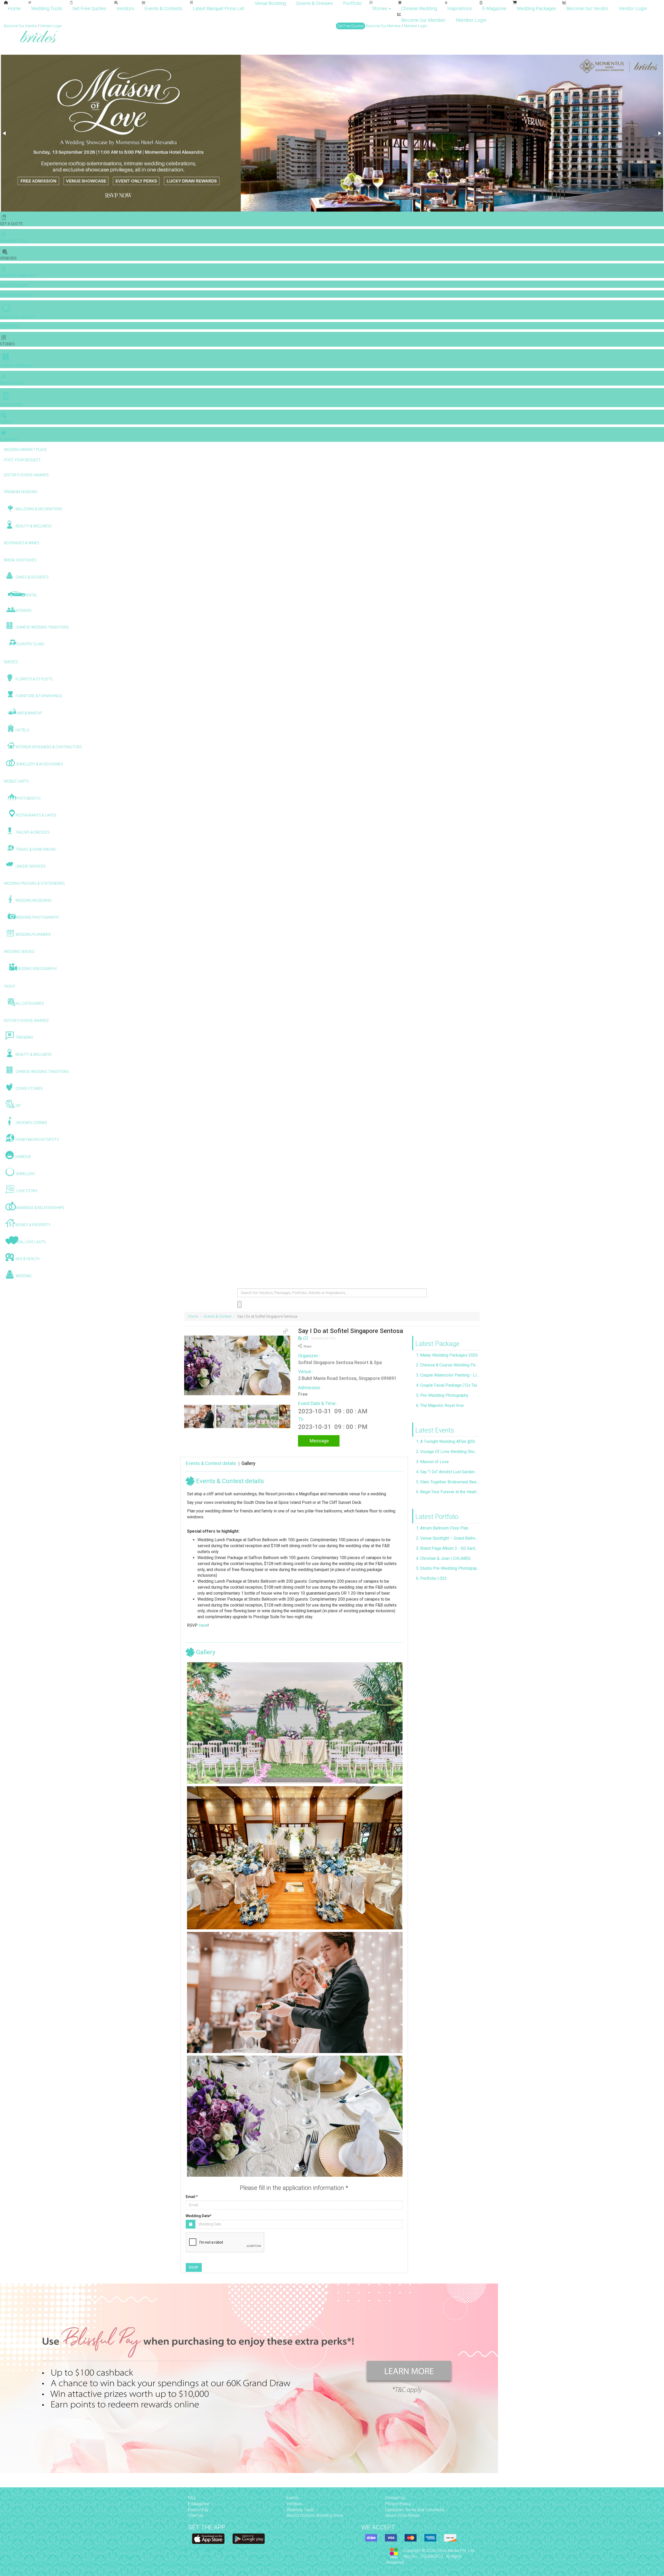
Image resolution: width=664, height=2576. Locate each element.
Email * (192, 2197)
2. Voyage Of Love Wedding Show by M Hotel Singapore (448, 1452)
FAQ (192, 2498)
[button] (5, 133)
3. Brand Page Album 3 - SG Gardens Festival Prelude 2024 (448, 1548)
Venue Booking (270, 3)
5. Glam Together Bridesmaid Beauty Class (448, 1482)
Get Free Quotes (89, 8)
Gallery (248, 1463)
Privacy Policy (398, 2504)
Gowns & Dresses (314, 3)
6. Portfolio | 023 (431, 1578)
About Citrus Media (402, 2515)
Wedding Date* (199, 2216)
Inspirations (460, 8)
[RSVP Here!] (295, 1723)
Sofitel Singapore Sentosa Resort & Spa (340, 1362)
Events (293, 2498)
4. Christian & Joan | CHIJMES (443, 1558)
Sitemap (196, 2515)
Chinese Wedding (419, 8)
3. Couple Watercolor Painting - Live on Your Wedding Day (448, 1375)
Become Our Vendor (587, 8)
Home (14, 8)
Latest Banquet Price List (219, 8)
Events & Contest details (211, 1463)
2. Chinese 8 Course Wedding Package (448, 1365)
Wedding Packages (536, 8)
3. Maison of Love (432, 1462)
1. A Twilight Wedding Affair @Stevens (448, 1441)
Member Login (471, 20)
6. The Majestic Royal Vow (440, 1405)
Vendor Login (633, 8)
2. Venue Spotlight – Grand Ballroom (448, 1538)
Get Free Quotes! (351, 26)
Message (319, 1441)
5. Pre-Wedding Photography (442, 1395)
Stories (380, 8)
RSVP (194, 2267)
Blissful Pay (198, 2510)
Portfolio (352, 3)
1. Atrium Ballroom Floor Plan (442, 1528)
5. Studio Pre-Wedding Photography (448, 1568)
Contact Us (395, 2498)
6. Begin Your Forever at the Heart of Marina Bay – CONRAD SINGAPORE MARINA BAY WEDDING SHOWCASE (448, 1492)
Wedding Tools (47, 8)
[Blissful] (208, 2539)
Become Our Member (423, 20)
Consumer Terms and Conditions (415, 2510)
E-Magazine (494, 8)
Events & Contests (163, 8)
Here (203, 1625)
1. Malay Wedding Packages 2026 (447, 1355)
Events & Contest (218, 1316)
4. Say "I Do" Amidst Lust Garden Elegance (448, 1472)
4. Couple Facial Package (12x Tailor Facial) (448, 1385)
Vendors (125, 8)
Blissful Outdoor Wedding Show (315, 2515)
